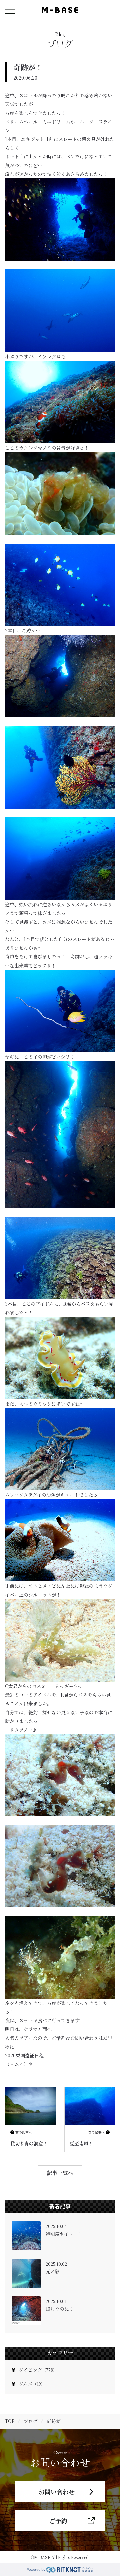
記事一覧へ (60, 2173)
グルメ (32, 2384)
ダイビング (38, 2370)
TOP (10, 2421)
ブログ (31, 2421)
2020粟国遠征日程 (24, 2055)
